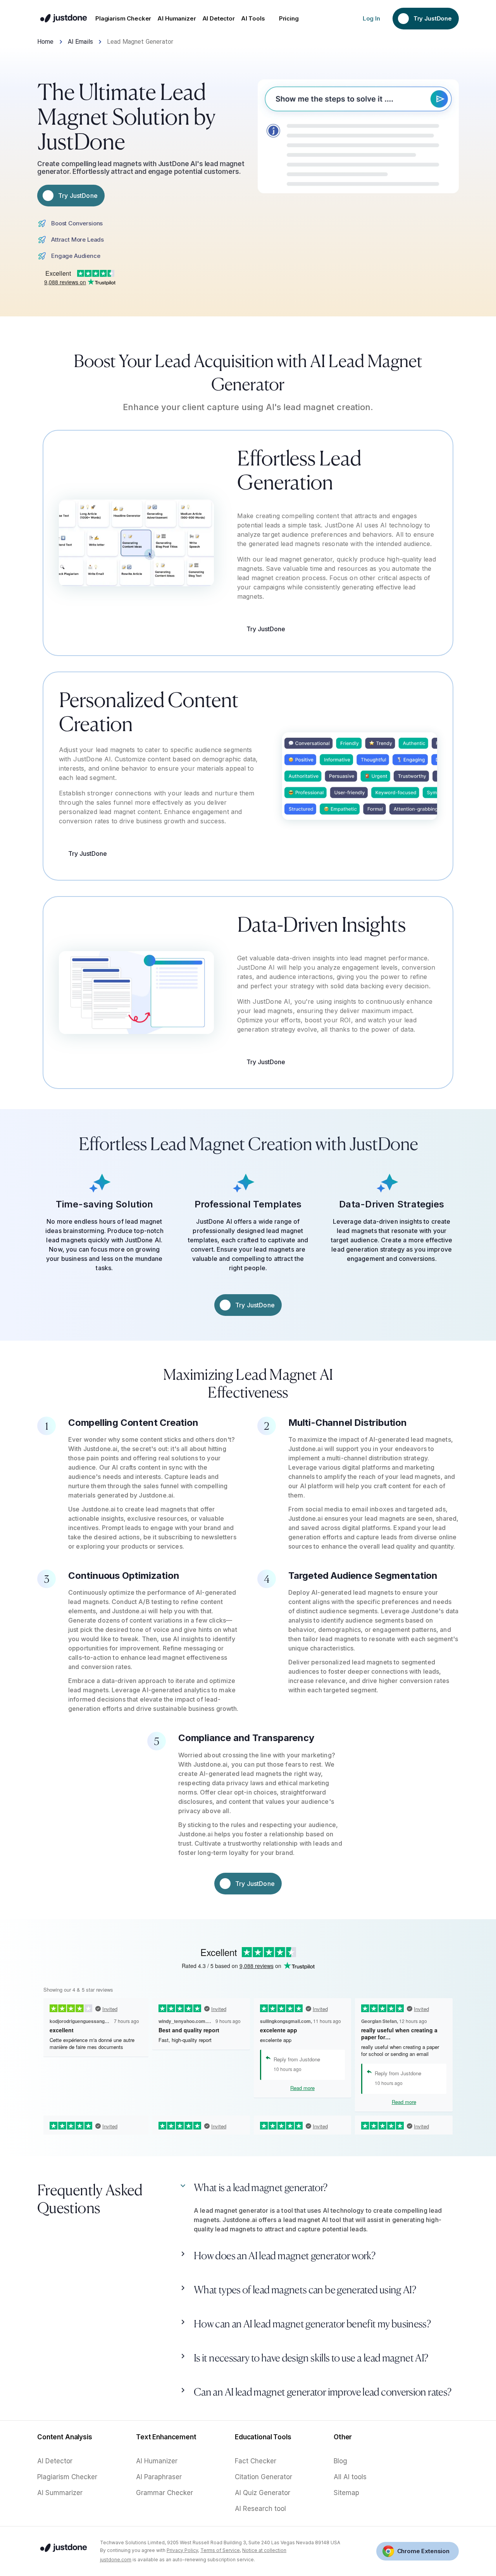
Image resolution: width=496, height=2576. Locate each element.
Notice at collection (264, 2550)
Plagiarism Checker (67, 2477)
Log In (371, 18)
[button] (319, 2190)
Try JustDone (266, 629)
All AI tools (350, 2477)
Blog (340, 2461)
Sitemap (346, 2493)
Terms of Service (220, 2550)
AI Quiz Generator (263, 2493)
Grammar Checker (164, 2493)
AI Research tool (260, 2509)
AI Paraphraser (159, 2477)
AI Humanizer (157, 2461)
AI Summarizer (60, 2493)
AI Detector (55, 2461)
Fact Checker (256, 2461)
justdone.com (116, 2560)
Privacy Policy (182, 2550)
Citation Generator (263, 2477)
